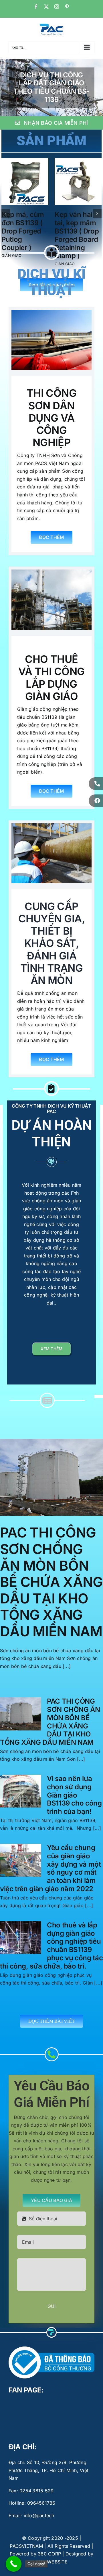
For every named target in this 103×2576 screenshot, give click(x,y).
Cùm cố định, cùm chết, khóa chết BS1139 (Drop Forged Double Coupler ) (77, 239)
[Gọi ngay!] (14, 2564)
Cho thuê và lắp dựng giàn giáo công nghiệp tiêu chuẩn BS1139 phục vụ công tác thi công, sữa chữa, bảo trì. (51, 1954)
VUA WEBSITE (51, 2570)
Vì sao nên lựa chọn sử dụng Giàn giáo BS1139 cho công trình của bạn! (74, 1803)
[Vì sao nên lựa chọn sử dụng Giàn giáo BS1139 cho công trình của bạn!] (21, 1800)
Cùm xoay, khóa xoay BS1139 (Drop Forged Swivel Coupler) (25, 231)
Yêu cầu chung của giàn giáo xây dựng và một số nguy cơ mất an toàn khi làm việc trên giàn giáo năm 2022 (50, 1876)
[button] (6, 218)
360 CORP (49, 2562)
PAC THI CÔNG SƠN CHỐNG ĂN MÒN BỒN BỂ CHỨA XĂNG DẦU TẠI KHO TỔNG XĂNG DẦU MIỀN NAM (51, 1590)
